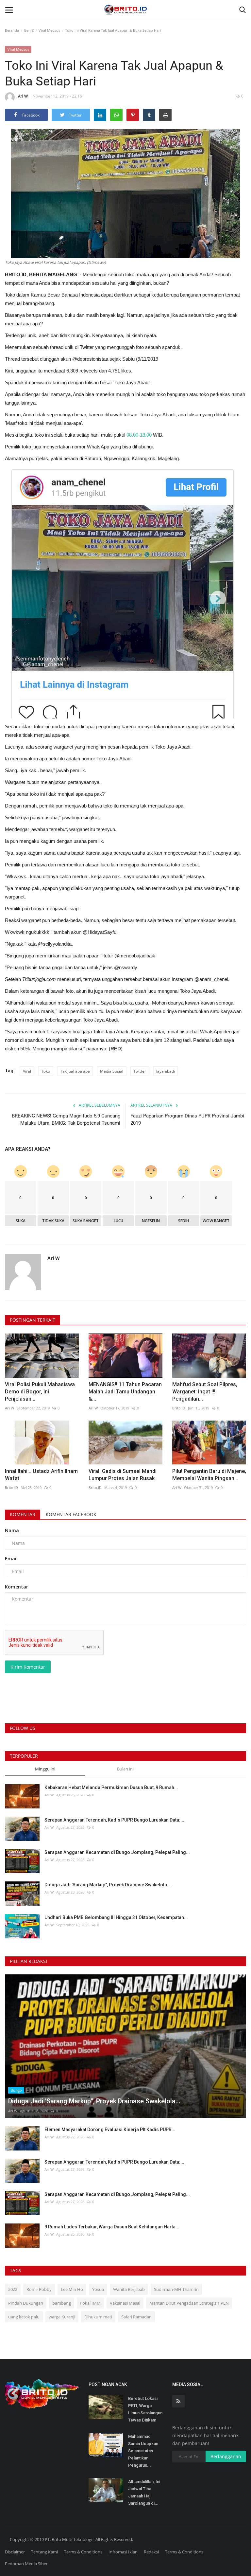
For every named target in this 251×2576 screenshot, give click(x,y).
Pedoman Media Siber (26, 2564)
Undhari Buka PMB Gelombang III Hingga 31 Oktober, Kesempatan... (116, 1917)
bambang (62, 2303)
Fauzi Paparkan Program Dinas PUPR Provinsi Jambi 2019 (187, 1119)
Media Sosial (112, 1071)
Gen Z (29, 30)
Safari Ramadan (136, 2317)
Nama (12, 1530)
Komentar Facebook (71, 1514)
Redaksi (151, 2552)
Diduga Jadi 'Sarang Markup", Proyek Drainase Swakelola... (108, 1885)
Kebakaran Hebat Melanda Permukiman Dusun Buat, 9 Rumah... (111, 1787)
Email (11, 1559)
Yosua (98, 2289)
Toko (46, 1071)
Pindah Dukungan (26, 2303)
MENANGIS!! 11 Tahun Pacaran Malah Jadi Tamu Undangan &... (125, 1392)
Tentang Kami (44, 2552)
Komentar (23, 1514)
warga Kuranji (62, 2317)
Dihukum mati (98, 2317)
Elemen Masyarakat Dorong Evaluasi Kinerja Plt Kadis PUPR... (110, 2130)
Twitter (140, 1071)
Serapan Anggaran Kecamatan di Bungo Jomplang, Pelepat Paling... (117, 1852)
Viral (27, 1071)
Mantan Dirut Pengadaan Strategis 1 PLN (189, 2303)
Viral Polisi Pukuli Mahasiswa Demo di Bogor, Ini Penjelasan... (40, 1392)
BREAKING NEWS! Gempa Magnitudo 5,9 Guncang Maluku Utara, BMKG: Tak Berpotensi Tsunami (66, 1119)
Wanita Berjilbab (129, 2289)
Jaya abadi (166, 1071)
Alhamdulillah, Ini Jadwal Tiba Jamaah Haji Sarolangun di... (144, 2492)
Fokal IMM (90, 2303)
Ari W (23, 96)
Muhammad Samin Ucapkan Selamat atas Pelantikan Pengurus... (143, 2451)
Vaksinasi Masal (125, 2303)
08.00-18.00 (139, 435)
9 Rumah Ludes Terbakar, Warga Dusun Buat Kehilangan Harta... (112, 2227)
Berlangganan (226, 2456)
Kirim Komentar (28, 1667)
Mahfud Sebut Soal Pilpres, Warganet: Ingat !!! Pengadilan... (205, 1392)
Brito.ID (179, 1408)
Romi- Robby (39, 2289)
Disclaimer (15, 2552)
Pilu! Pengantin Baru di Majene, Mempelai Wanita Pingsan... (209, 1475)
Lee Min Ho (72, 2289)
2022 (13, 2289)
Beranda (12, 30)
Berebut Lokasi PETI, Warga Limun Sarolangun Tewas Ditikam (145, 2409)
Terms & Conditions (83, 2552)
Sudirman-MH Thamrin (176, 2289)
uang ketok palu (24, 2317)
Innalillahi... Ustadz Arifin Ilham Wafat (41, 1475)
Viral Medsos (49, 30)
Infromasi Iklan (123, 2552)
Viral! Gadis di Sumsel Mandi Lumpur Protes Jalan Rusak (123, 1475)
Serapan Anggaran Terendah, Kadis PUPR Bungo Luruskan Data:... (114, 1820)
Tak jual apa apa (75, 1071)
